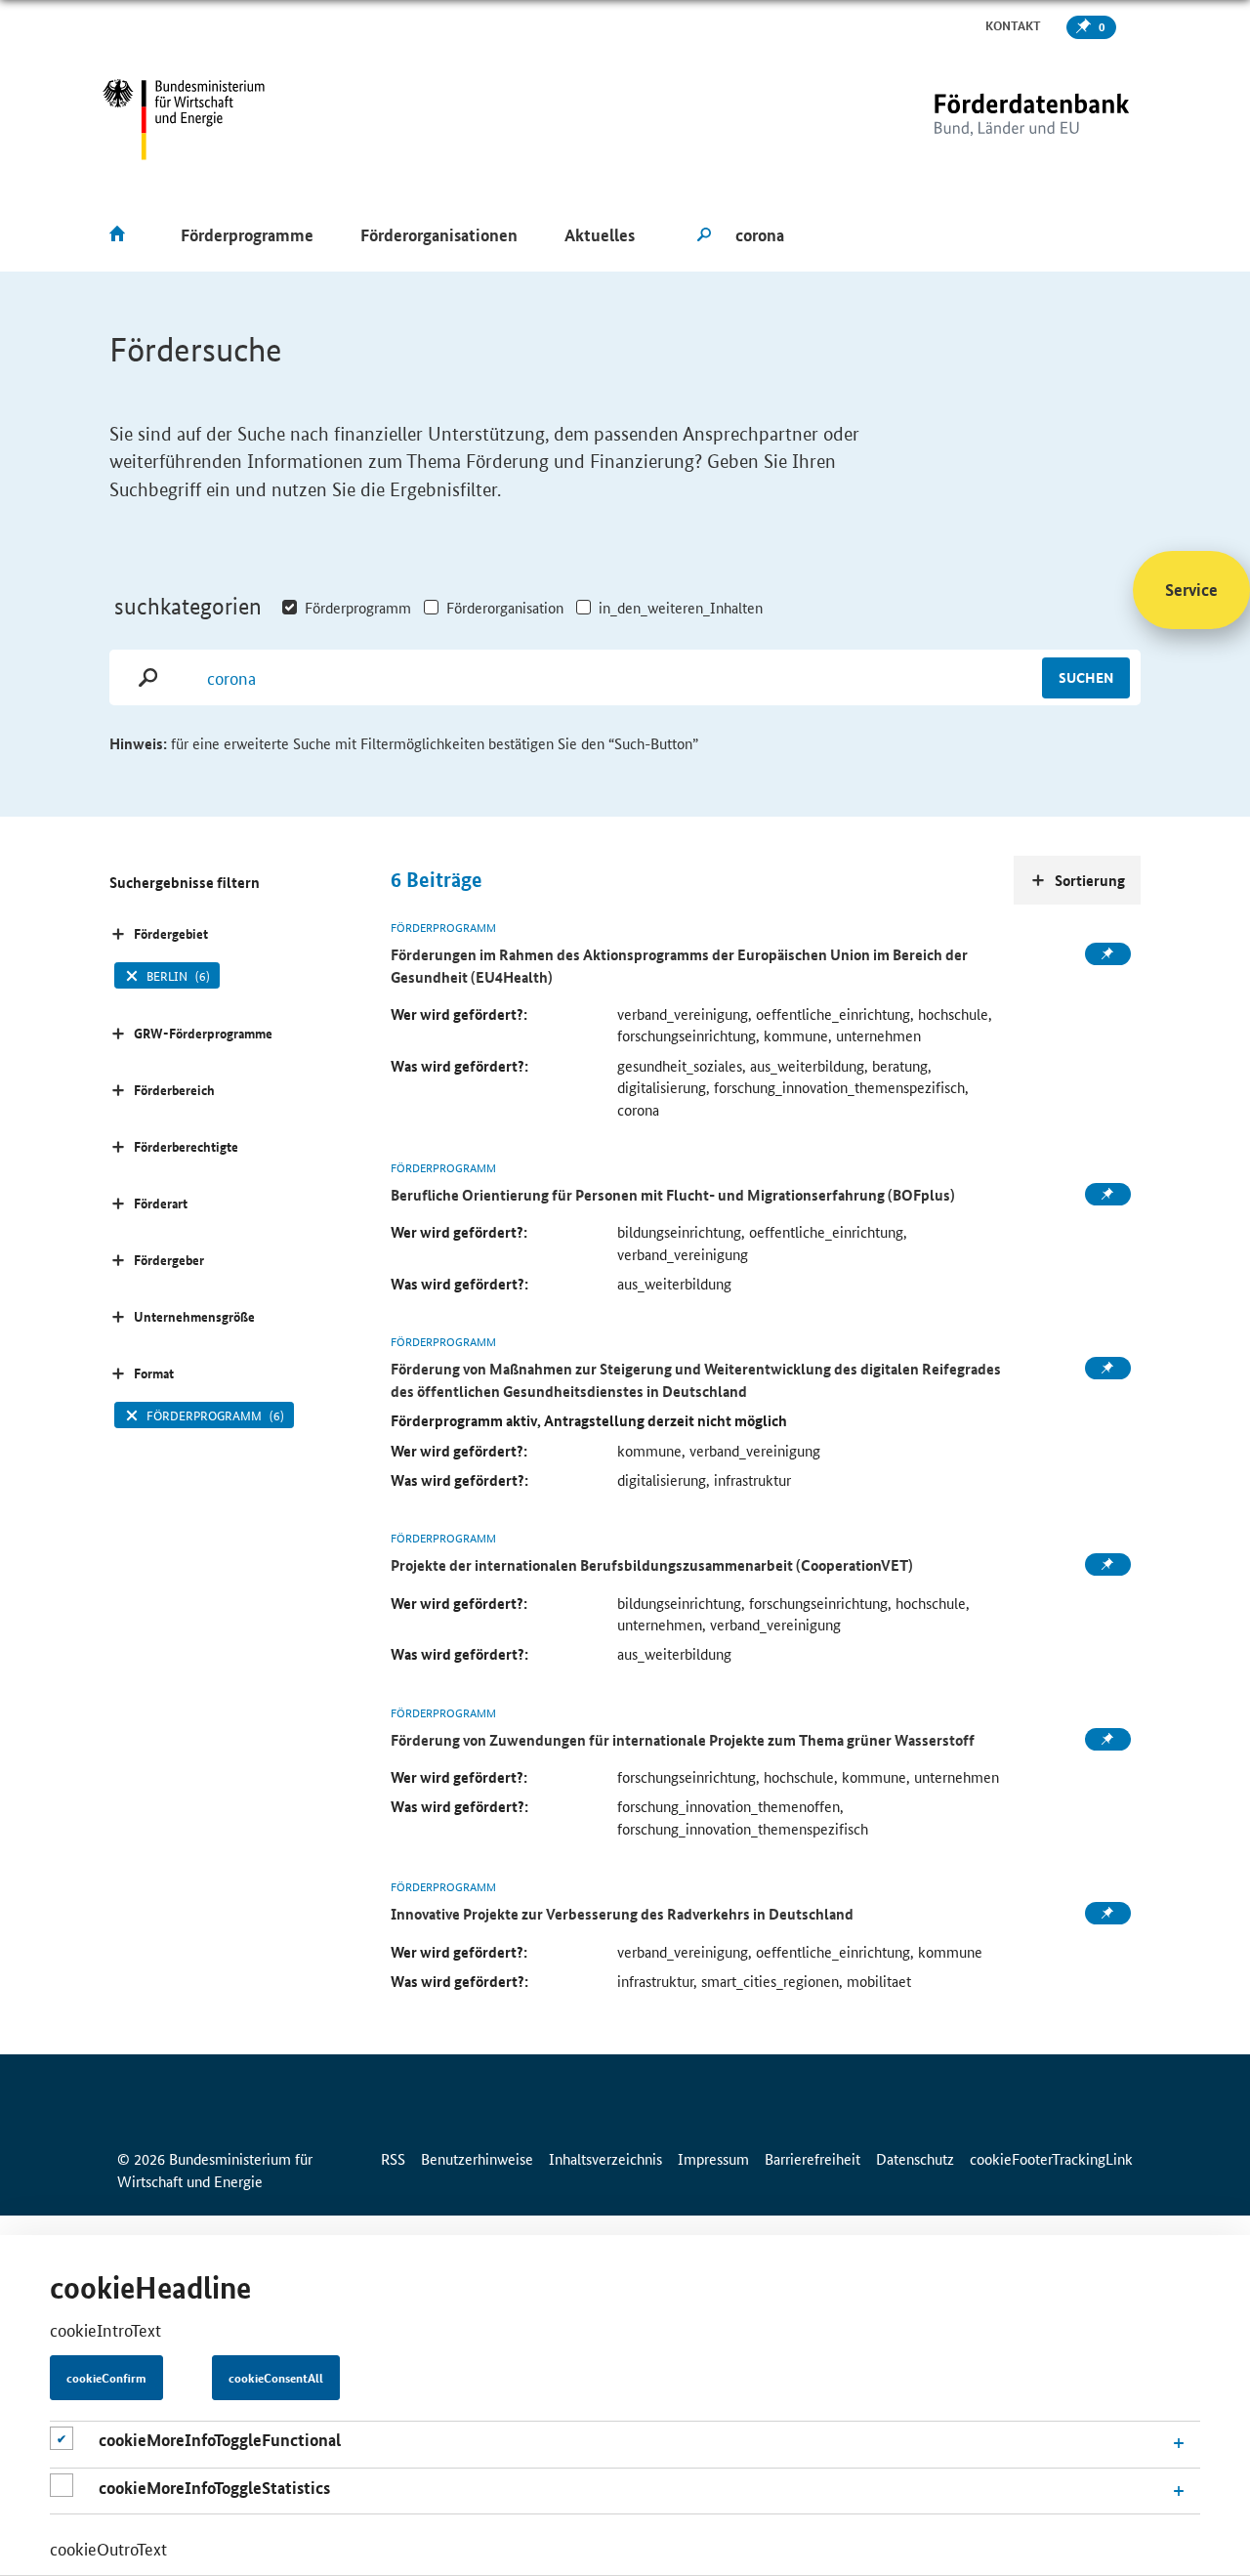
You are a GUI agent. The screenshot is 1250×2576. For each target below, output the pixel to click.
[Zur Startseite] (991, 120)
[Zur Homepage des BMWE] (184, 120)
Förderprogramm (358, 607)
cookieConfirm (106, 2379)
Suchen (1086, 677)
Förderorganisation (505, 607)
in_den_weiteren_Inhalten (681, 607)
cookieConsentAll (276, 2379)
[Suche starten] (704, 235)
